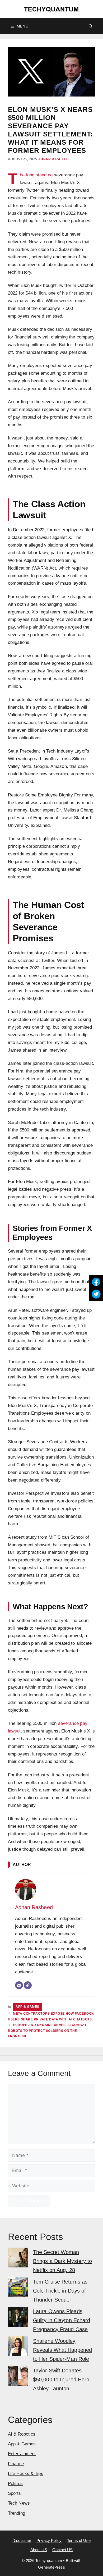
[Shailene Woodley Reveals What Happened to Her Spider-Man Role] (18, 2348)
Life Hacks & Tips (26, 2474)
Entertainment (22, 2454)
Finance (16, 2464)
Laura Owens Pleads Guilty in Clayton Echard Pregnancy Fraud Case (62, 2320)
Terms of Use (79, 2540)
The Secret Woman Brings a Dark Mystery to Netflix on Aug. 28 (62, 2261)
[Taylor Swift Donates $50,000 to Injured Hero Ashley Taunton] (18, 2377)
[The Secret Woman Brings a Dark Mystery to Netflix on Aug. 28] (18, 2259)
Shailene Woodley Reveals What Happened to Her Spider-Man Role (62, 2350)
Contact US (62, 2550)
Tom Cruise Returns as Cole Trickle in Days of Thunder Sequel (60, 2291)
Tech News (19, 2503)
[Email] (19, 1985)
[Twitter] (96, 1294)
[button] (91, 26)
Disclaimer (22, 2540)
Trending (17, 2513)
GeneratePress (51, 2567)
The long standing (36, 175)
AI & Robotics (22, 2434)
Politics (15, 2484)
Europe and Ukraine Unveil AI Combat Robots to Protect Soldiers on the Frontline (47, 2031)
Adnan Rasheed (54, 159)
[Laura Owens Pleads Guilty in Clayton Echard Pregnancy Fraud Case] (18, 2318)
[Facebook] (96, 1282)
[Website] (28, 1985)
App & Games (27, 2007)
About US (39, 2550)
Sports (15, 2493)
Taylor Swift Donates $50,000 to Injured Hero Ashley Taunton (61, 2380)
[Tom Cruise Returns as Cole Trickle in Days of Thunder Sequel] (18, 2288)
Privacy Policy (49, 2540)
